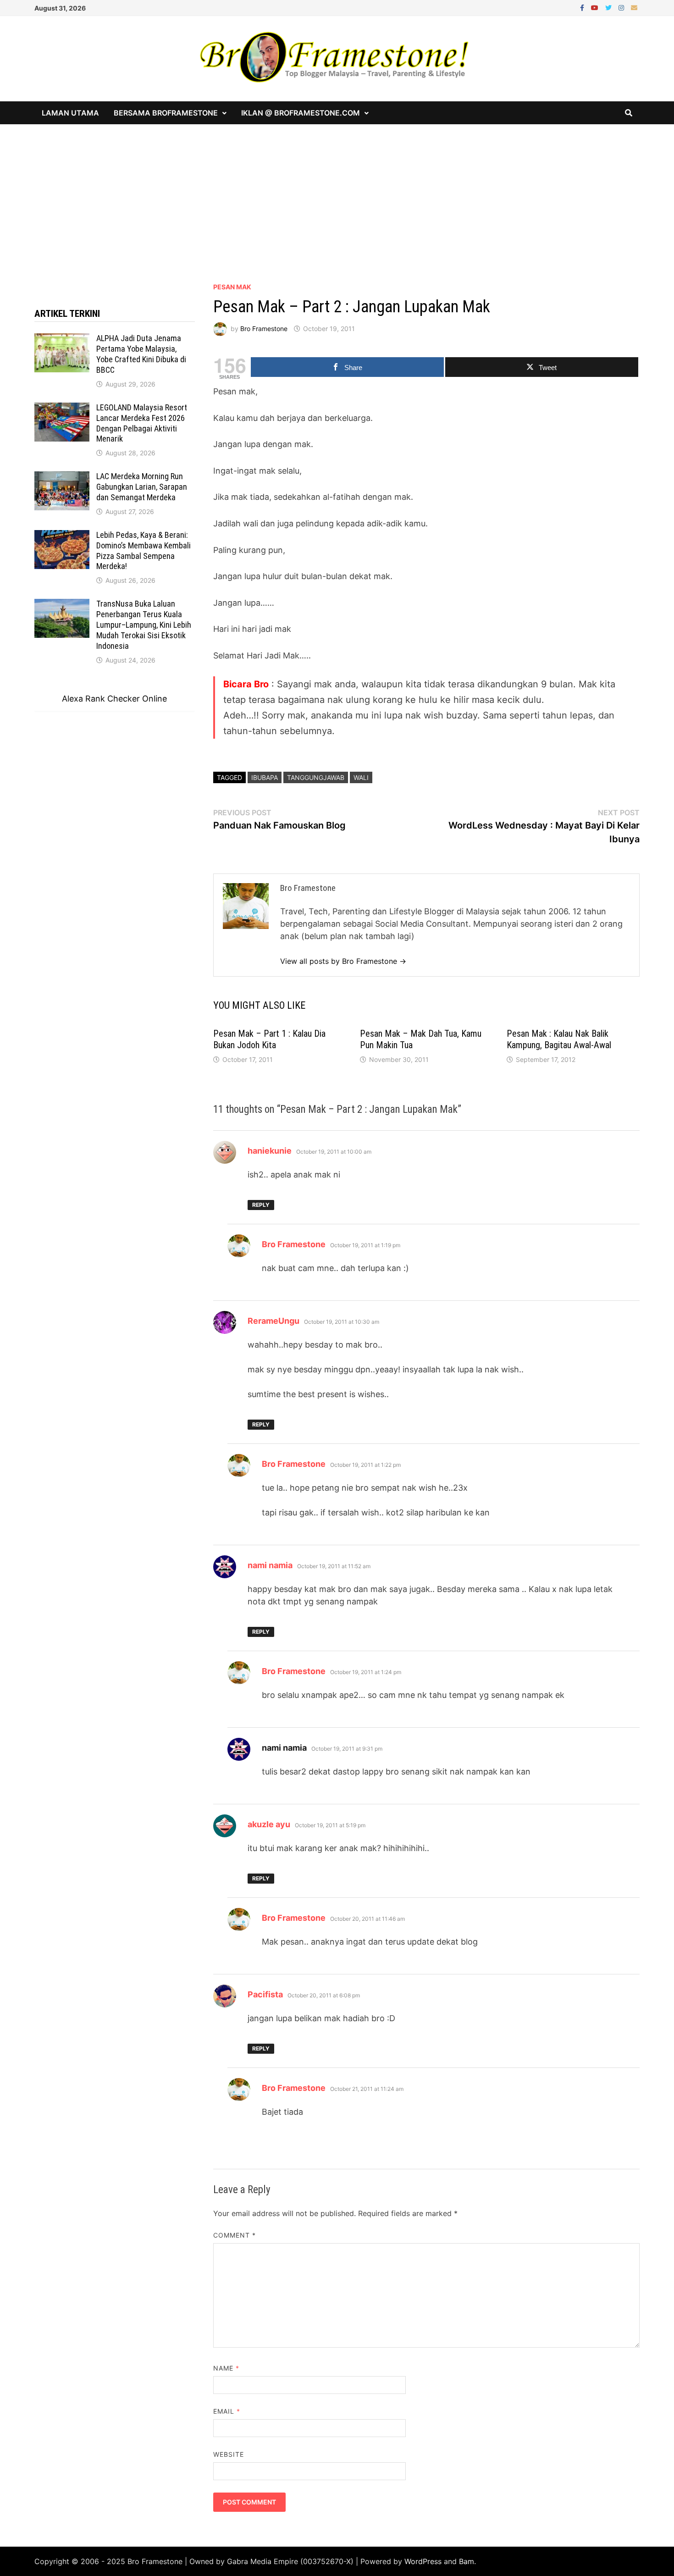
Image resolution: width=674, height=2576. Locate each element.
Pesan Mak (232, 287)
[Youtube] (596, 7)
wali (361, 777)
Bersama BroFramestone (166, 113)
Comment (235, 2235)
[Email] (634, 7)
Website (229, 2454)
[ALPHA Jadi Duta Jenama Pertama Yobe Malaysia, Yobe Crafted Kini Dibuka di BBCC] (62, 340)
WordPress (423, 2561)
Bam (467, 2561)
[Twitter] (610, 7)
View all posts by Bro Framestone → (343, 961)
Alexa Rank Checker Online (114, 699)
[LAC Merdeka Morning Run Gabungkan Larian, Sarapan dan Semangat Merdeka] (62, 478)
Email (227, 2411)
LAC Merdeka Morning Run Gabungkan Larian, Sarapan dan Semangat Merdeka (142, 487)
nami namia (270, 1565)
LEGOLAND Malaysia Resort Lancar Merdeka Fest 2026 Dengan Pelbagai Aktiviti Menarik (142, 423)
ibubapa (265, 777)
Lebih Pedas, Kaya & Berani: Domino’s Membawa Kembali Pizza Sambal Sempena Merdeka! (144, 551)
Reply (261, 1205)
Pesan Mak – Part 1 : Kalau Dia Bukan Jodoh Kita (269, 1039)
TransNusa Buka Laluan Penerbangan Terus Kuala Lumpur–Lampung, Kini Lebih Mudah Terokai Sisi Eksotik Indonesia (144, 625)
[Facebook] (583, 7)
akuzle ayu (269, 1824)
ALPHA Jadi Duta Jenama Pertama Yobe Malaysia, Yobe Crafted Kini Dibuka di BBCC (141, 354)
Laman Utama (70, 113)
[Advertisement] (337, 193)
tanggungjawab (316, 777)
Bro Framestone (264, 329)
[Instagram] (622, 7)
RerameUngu (273, 1321)
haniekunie (270, 1151)
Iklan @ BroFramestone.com (301, 113)
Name (226, 2368)
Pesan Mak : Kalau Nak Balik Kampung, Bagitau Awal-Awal (559, 1039)
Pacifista (265, 1994)
